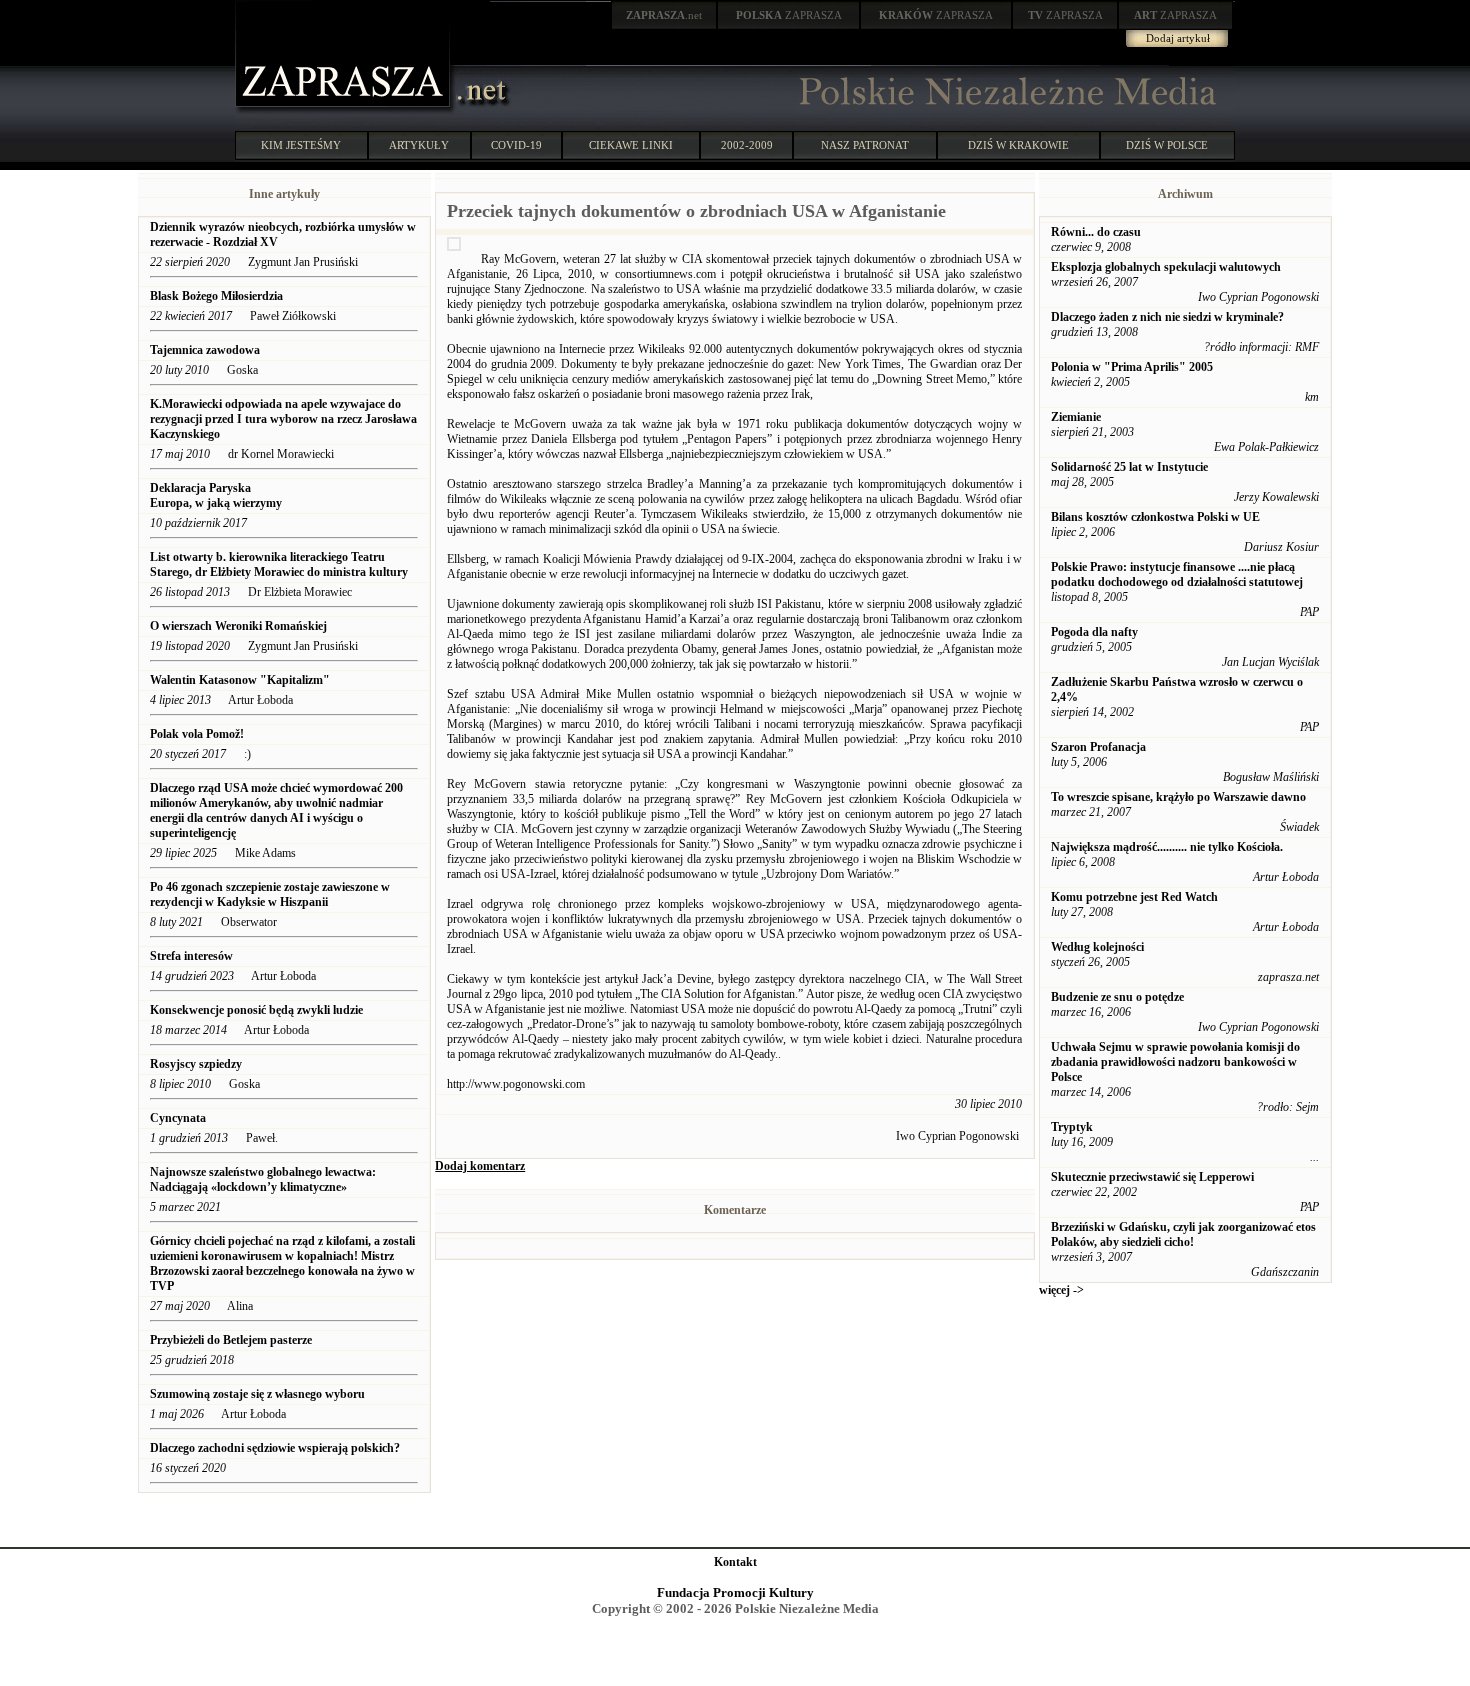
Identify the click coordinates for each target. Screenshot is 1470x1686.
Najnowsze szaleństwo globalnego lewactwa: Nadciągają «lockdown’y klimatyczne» (263, 1179)
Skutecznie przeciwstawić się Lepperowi (1152, 1177)
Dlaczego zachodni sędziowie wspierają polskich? (275, 1448)
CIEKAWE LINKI (631, 145)
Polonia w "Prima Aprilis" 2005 (1132, 367)
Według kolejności (1097, 947)
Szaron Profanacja (1098, 747)
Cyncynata (178, 1118)
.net (664, 15)
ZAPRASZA (789, 15)
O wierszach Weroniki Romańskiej (238, 626)
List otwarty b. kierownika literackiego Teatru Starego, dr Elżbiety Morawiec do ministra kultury (279, 564)
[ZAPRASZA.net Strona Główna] (345, 110)
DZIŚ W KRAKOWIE (1018, 145)
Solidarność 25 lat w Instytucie (1129, 467)
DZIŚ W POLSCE (1167, 145)
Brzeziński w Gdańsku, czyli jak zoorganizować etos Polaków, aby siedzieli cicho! (1183, 1234)
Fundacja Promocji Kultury (735, 1592)
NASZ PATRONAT (865, 145)
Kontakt (735, 1562)
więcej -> (1061, 1290)
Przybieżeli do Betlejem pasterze (231, 1340)
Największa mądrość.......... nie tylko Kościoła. (1167, 847)
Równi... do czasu (1096, 232)
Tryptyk (1072, 1127)
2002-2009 (747, 145)
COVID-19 (516, 145)
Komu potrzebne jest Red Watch (1134, 897)
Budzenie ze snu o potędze (1117, 997)
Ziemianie (1076, 417)
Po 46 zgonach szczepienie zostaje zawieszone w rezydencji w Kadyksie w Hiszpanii (270, 894)
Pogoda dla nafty (1094, 632)
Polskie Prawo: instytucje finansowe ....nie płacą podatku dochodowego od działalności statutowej (1177, 574)
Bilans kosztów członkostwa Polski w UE (1155, 517)
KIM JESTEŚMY (301, 145)
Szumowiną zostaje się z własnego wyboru (257, 1394)
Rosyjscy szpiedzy (196, 1064)
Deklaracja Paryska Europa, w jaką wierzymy (216, 495)
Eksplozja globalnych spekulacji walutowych (1166, 267)
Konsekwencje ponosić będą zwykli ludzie (256, 1010)
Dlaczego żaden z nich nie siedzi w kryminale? (1167, 317)
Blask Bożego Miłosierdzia (216, 296)
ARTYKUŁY (419, 145)
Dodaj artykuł (1178, 38)
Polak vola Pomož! (197, 734)
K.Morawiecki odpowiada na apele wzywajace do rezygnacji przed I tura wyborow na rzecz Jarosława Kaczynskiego (283, 419)
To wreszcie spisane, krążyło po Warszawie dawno (1178, 797)
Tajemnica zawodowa (205, 350)
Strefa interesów (191, 956)
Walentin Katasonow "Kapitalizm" (240, 680)
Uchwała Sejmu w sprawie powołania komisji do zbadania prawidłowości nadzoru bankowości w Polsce (1175, 1062)
